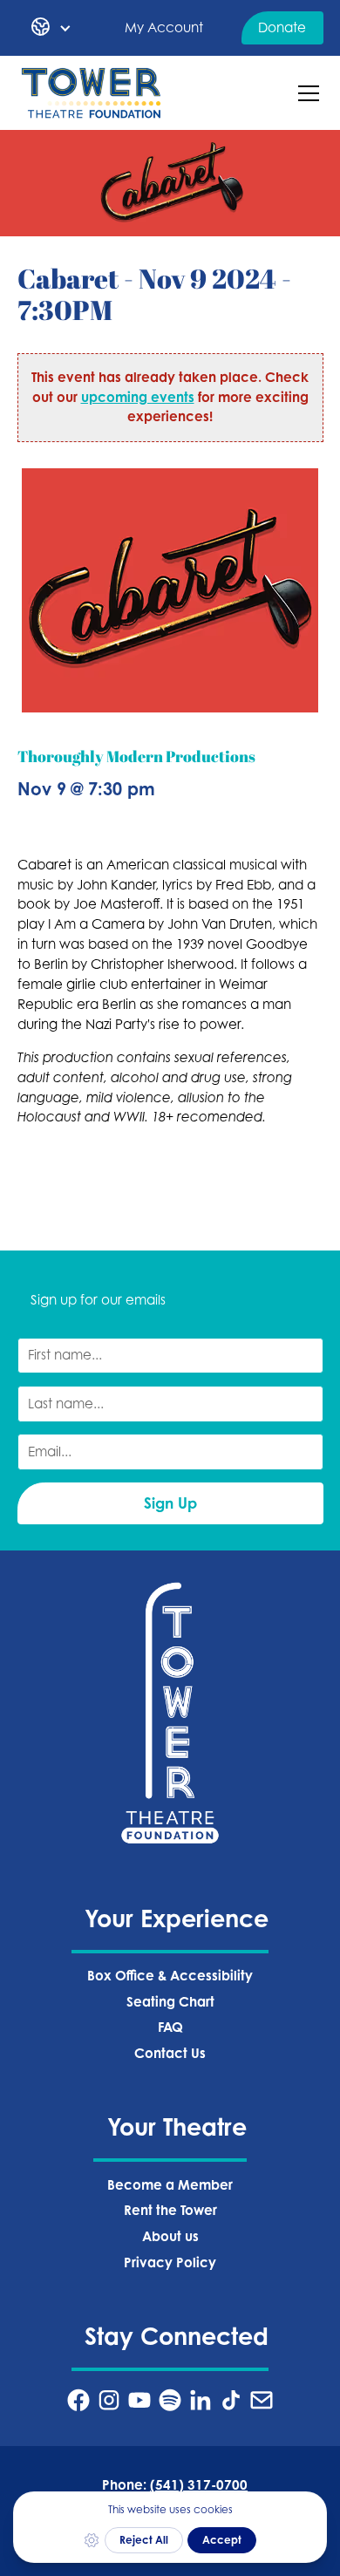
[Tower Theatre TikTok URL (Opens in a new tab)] (231, 2400)
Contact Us (170, 2053)
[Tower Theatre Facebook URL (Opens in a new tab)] (78, 2400)
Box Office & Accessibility (170, 1976)
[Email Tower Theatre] (262, 2400)
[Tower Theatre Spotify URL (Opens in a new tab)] (170, 2400)
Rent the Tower (170, 2210)
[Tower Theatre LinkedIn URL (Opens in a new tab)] (201, 2400)
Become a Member (170, 2185)
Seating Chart (170, 2002)
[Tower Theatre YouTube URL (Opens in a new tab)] (139, 2400)
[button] (51, 28)
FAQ (170, 2027)
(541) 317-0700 (199, 2485)
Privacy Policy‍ (170, 2263)
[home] (92, 93)
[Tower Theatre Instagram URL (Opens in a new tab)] (109, 2400)
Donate (282, 27)
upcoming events (138, 397)
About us (170, 2236)
